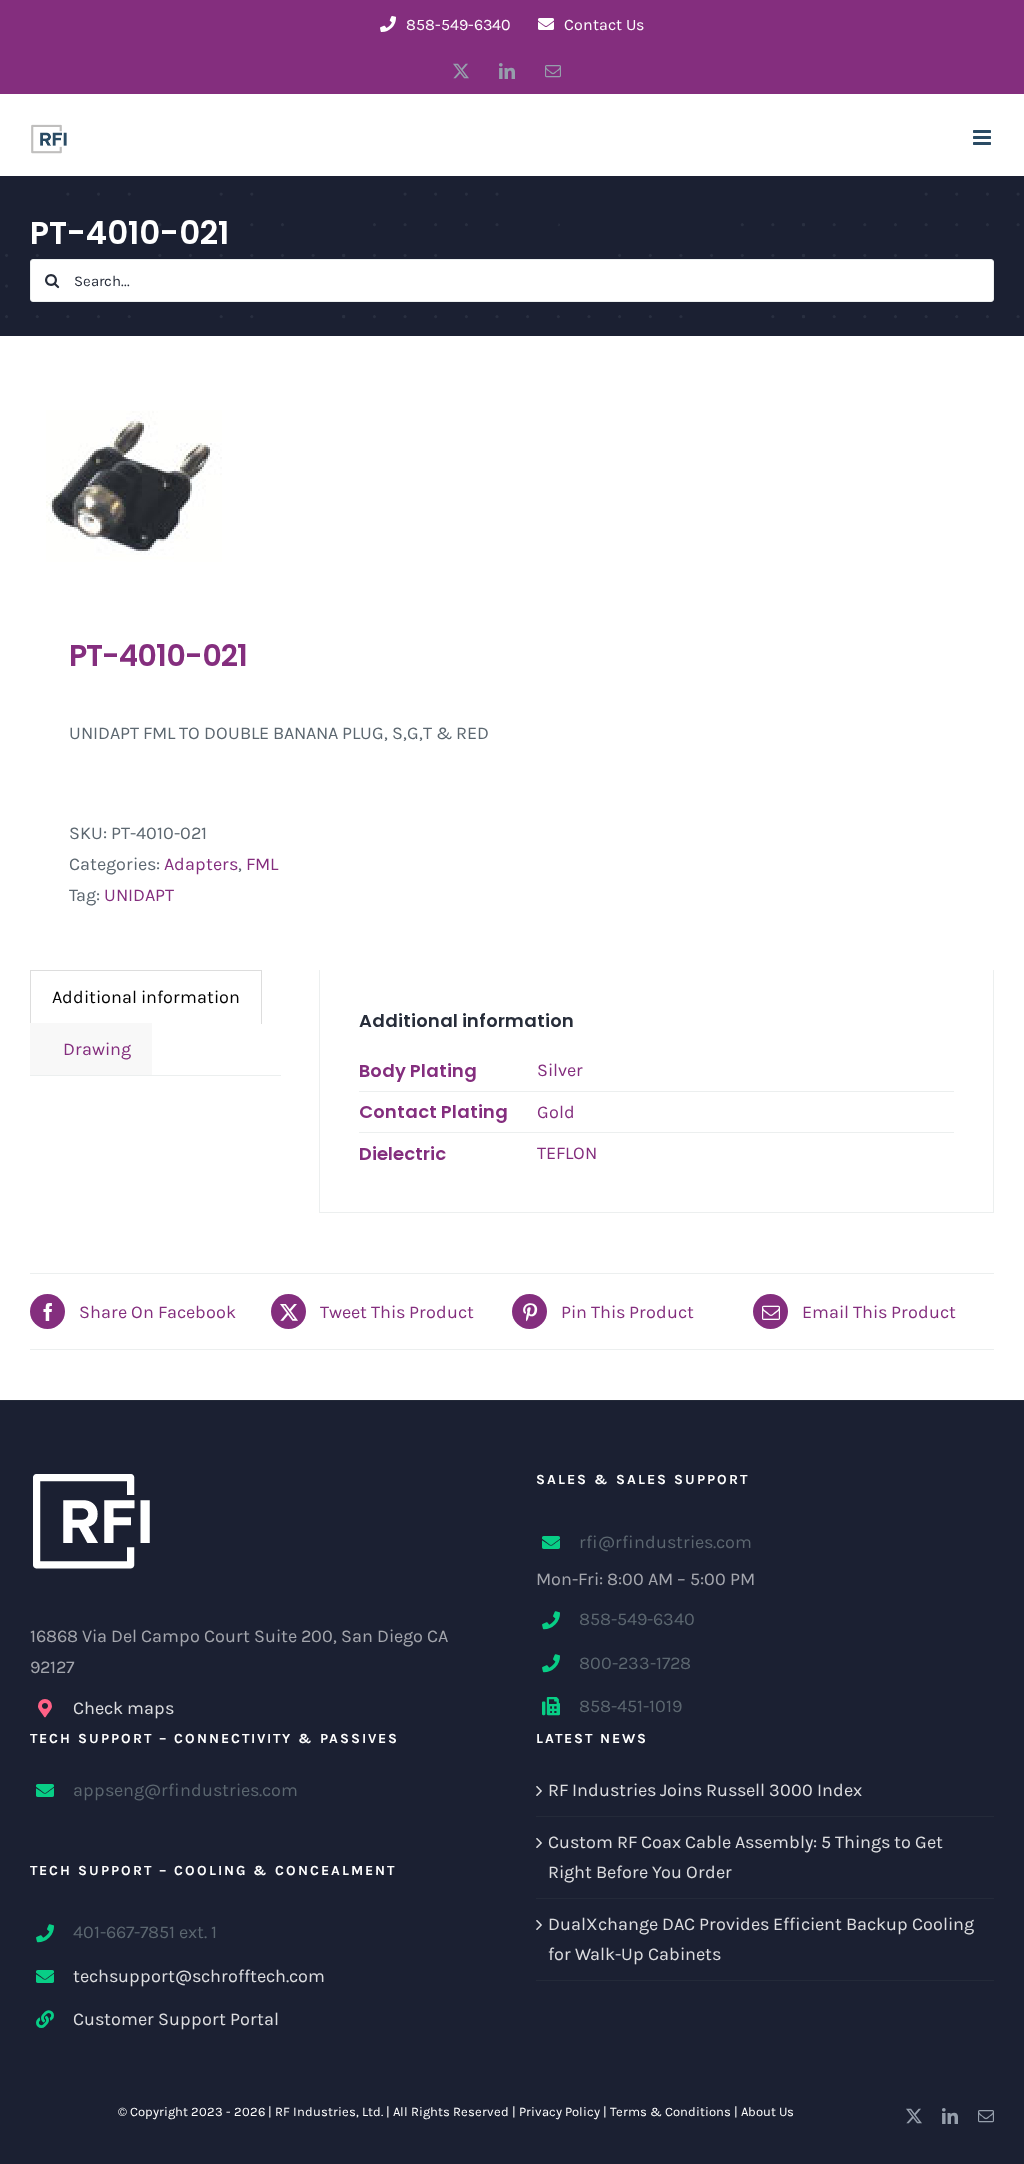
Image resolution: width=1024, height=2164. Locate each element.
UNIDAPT (139, 895)
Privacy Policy (559, 2111)
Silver (560, 1070)
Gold (556, 1112)
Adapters (201, 864)
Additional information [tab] (146, 997)
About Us (767, 2111)
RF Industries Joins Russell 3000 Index (705, 1790)
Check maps (123, 1708)
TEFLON (567, 1153)
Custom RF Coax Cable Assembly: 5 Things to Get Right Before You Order (745, 1857)
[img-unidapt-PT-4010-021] (261, 486)
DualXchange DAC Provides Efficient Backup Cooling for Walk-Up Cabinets (761, 1939)
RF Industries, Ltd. (329, 2111)
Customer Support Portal (176, 2019)
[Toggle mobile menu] (983, 137)
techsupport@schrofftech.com (199, 1976)
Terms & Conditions (670, 2111)
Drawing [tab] (91, 1049)
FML (262, 864)
